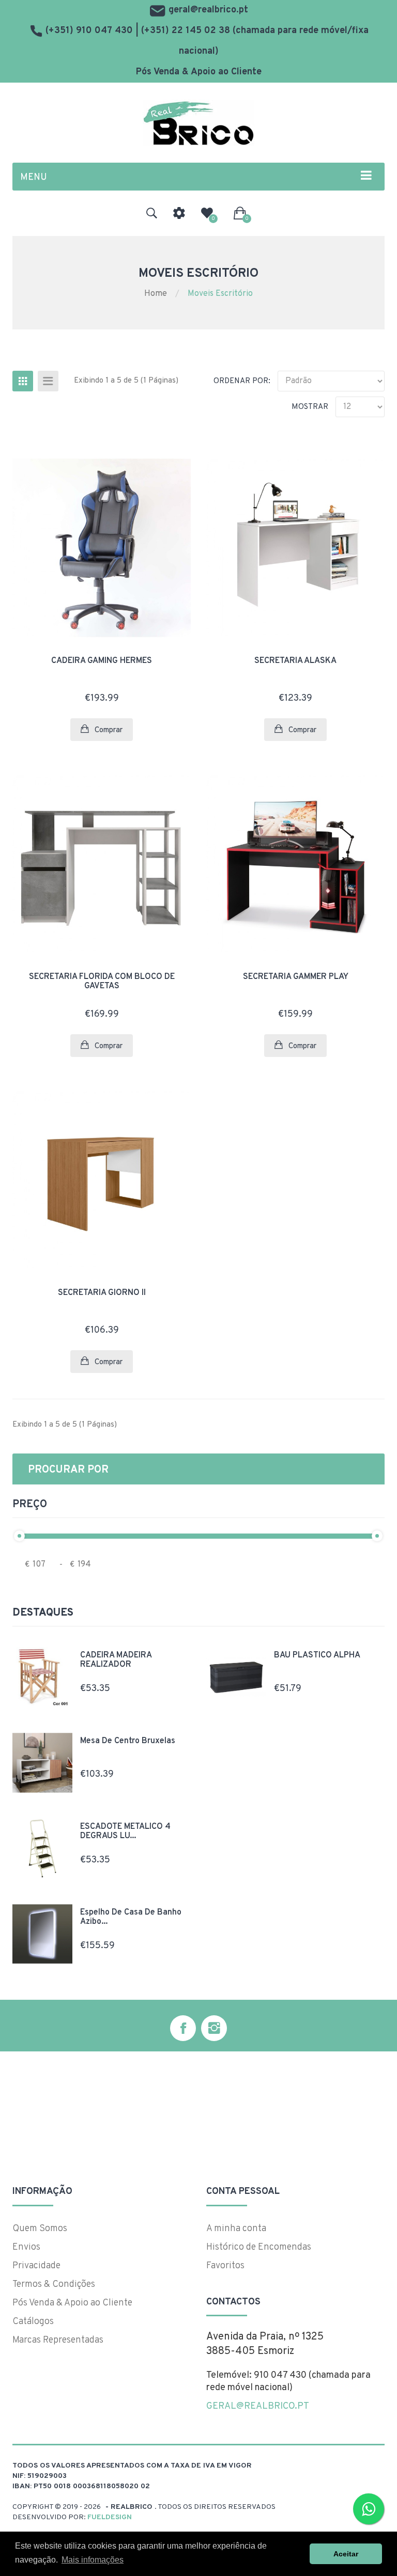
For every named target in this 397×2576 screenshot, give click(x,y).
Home (156, 294)
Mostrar (310, 407)
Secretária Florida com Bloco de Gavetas (102, 982)
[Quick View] (169, 465)
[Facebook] (183, 2028)
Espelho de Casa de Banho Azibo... (131, 1917)
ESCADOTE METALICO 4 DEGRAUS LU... (125, 1831)
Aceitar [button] (346, 2554)
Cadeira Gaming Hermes (102, 661)
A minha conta (236, 2229)
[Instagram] (214, 2028)
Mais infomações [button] (93, 2560)
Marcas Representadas (58, 2340)
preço (30, 1505)
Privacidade (36, 2266)
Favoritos (225, 2266)
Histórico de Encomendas (259, 2247)
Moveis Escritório (220, 294)
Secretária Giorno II (102, 1293)
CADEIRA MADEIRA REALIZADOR (116, 1660)
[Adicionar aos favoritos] (169, 493)
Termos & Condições (54, 2285)
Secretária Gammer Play (296, 977)
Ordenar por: (242, 381)
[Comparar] (169, 521)
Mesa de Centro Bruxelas (128, 1741)
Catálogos (33, 2322)
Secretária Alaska (295, 661)
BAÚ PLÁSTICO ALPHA (317, 1655)
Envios (26, 2247)
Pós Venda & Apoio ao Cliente (199, 72)
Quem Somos (40, 2229)
